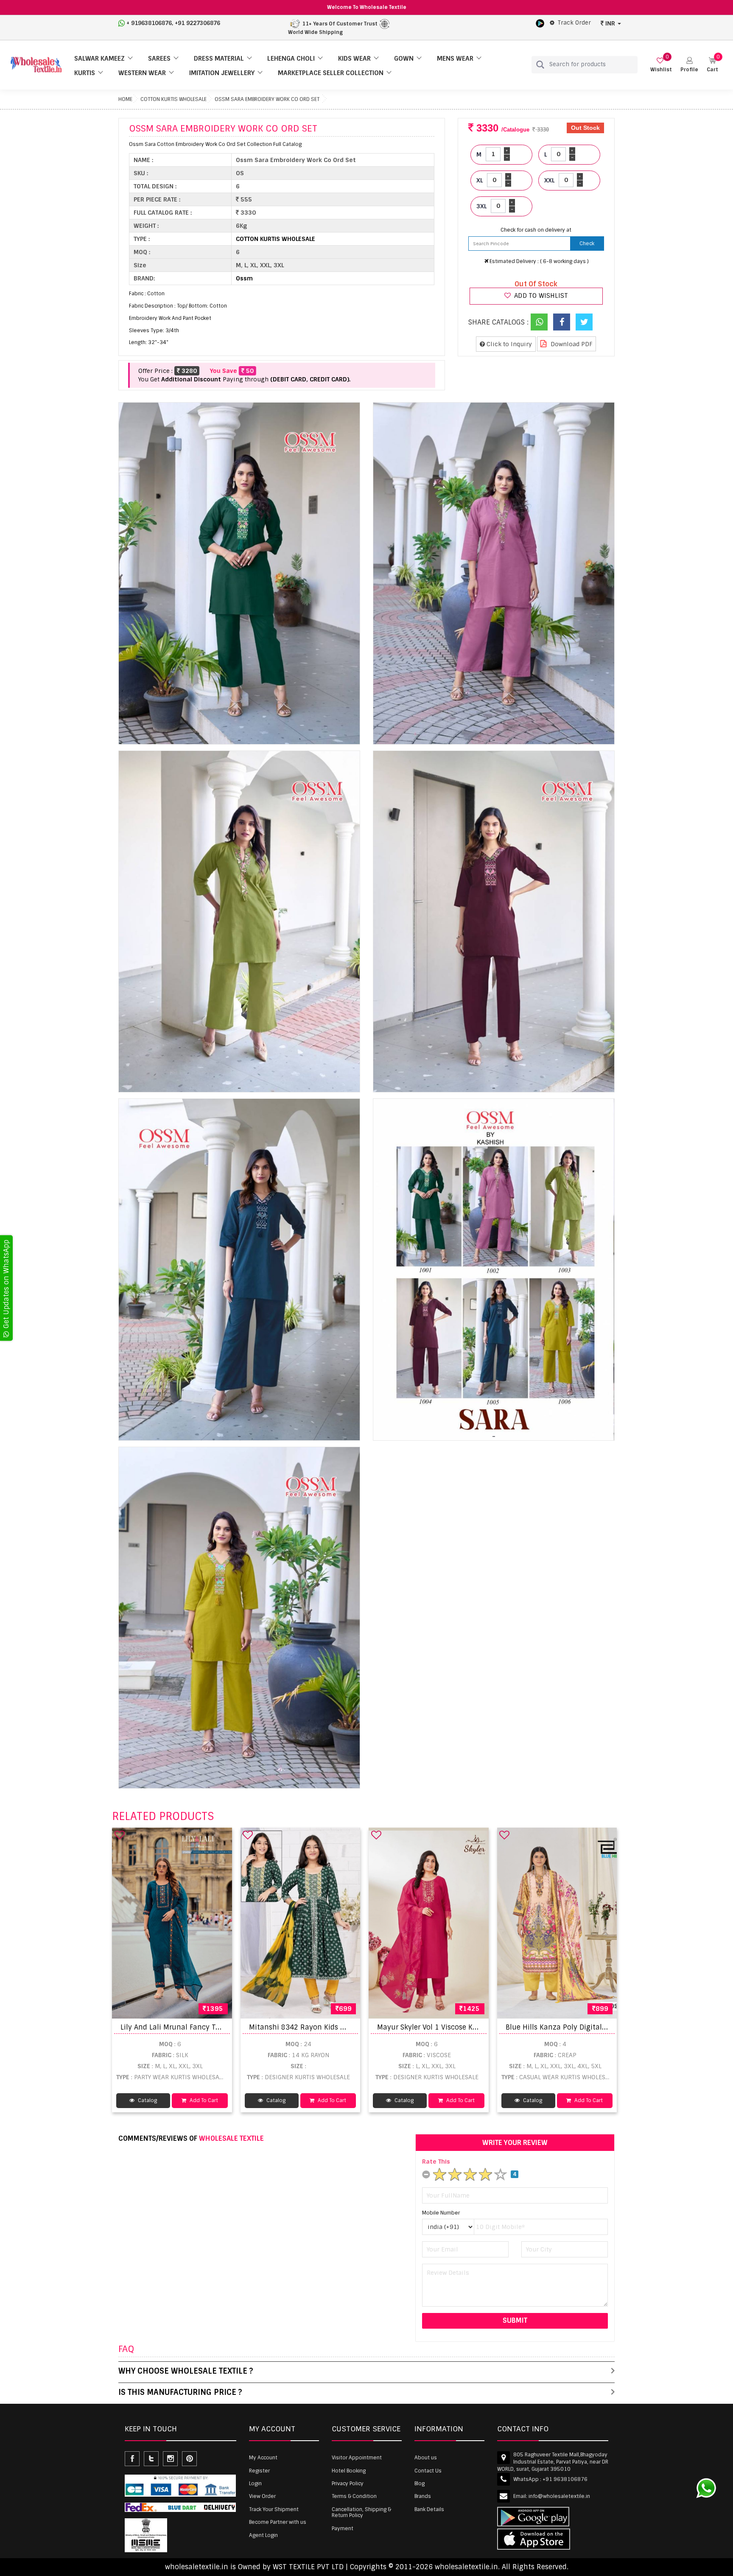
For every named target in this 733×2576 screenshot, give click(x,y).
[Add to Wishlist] (120, 1835)
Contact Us (428, 2471)
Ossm (244, 278)
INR (610, 23)
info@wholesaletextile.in (559, 2496)
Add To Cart (203, 2100)
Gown (404, 59)
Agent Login (263, 2535)
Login (255, 2484)
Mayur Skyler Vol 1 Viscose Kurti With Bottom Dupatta (469, 2027)
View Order (262, 2496)
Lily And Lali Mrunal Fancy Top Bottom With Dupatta (210, 2027)
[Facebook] (562, 322)
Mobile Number (441, 2213)
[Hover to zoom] (239, 573)
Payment (343, 2528)
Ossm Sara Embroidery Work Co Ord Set (267, 99)
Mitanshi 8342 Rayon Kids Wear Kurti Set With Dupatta (343, 2027)
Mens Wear (455, 59)
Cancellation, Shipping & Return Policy (361, 2512)
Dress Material (219, 59)
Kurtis (85, 73)
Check (587, 244)
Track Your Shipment (274, 2509)
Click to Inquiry (508, 344)
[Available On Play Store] (540, 23)
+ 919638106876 (149, 23)
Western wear (142, 73)
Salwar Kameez (99, 59)
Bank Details (429, 2509)
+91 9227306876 (197, 23)
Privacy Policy (348, 2484)
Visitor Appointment (357, 2458)
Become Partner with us (278, 2522)
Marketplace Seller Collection (331, 73)
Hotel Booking (349, 2471)
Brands (423, 2496)
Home (125, 99)
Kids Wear (354, 59)
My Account (263, 2458)
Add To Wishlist (540, 296)
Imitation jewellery (222, 73)
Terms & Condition (354, 2496)
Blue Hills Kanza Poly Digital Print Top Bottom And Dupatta (607, 2027)
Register (259, 2471)
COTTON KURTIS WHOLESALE (173, 99)
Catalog (147, 2100)
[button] (689, 65)
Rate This (436, 2162)
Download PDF (571, 344)
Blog (420, 2484)
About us (426, 2458)
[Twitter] (584, 322)
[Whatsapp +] (539, 322)
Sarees (159, 59)
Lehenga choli (291, 59)
